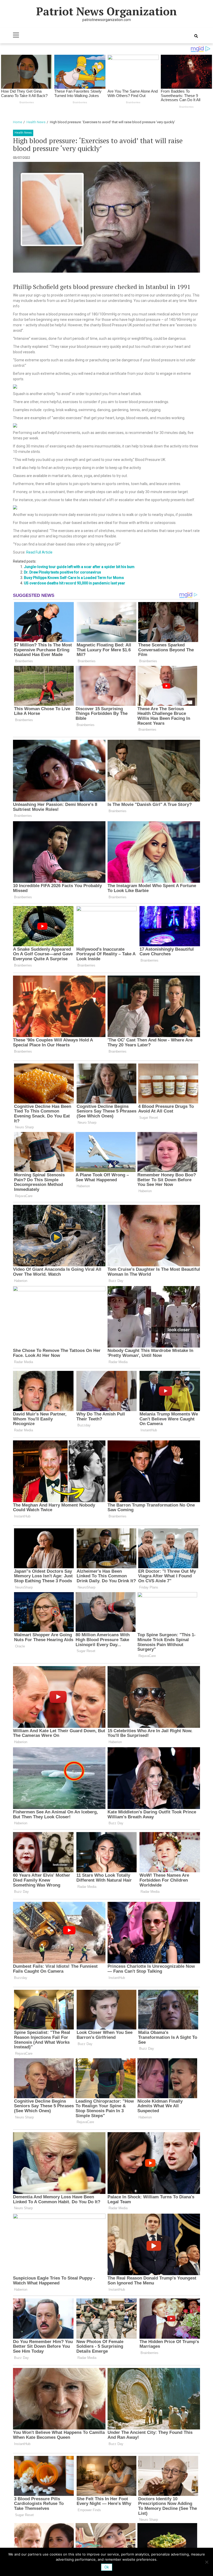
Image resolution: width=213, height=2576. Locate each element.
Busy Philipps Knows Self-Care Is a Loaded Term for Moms (74, 578)
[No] (207, 2562)
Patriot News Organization (106, 11)
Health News (23, 133)
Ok (107, 2567)
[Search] (196, 36)
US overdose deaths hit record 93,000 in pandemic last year (75, 583)
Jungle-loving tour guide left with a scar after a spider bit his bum (79, 567)
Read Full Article (39, 552)
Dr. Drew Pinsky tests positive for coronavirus (62, 572)
